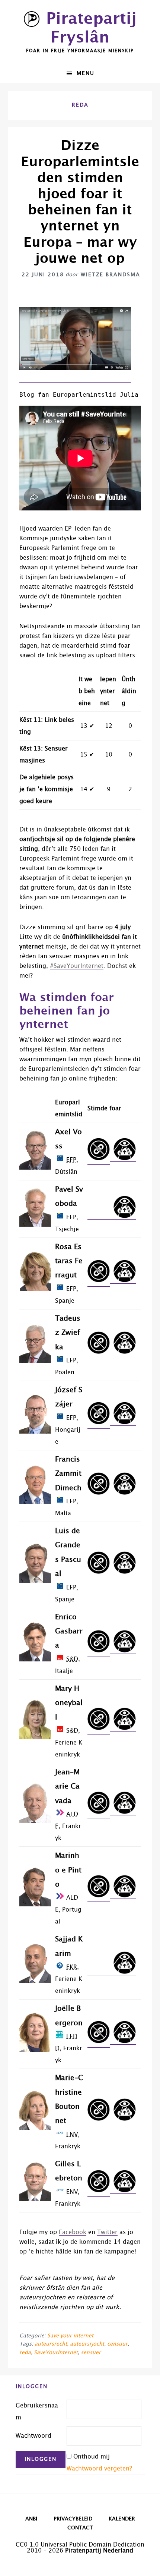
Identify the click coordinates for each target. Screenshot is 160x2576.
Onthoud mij (92, 2457)
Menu (86, 73)
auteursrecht (51, 2344)
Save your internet (70, 2336)
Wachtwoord (33, 2436)
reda (25, 2353)
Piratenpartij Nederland (99, 2551)
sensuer (91, 2353)
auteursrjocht (87, 2344)
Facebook (73, 2232)
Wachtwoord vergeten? (99, 2469)
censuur (117, 2344)
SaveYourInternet (56, 2353)
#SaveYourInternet (77, 966)
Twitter (107, 2232)
